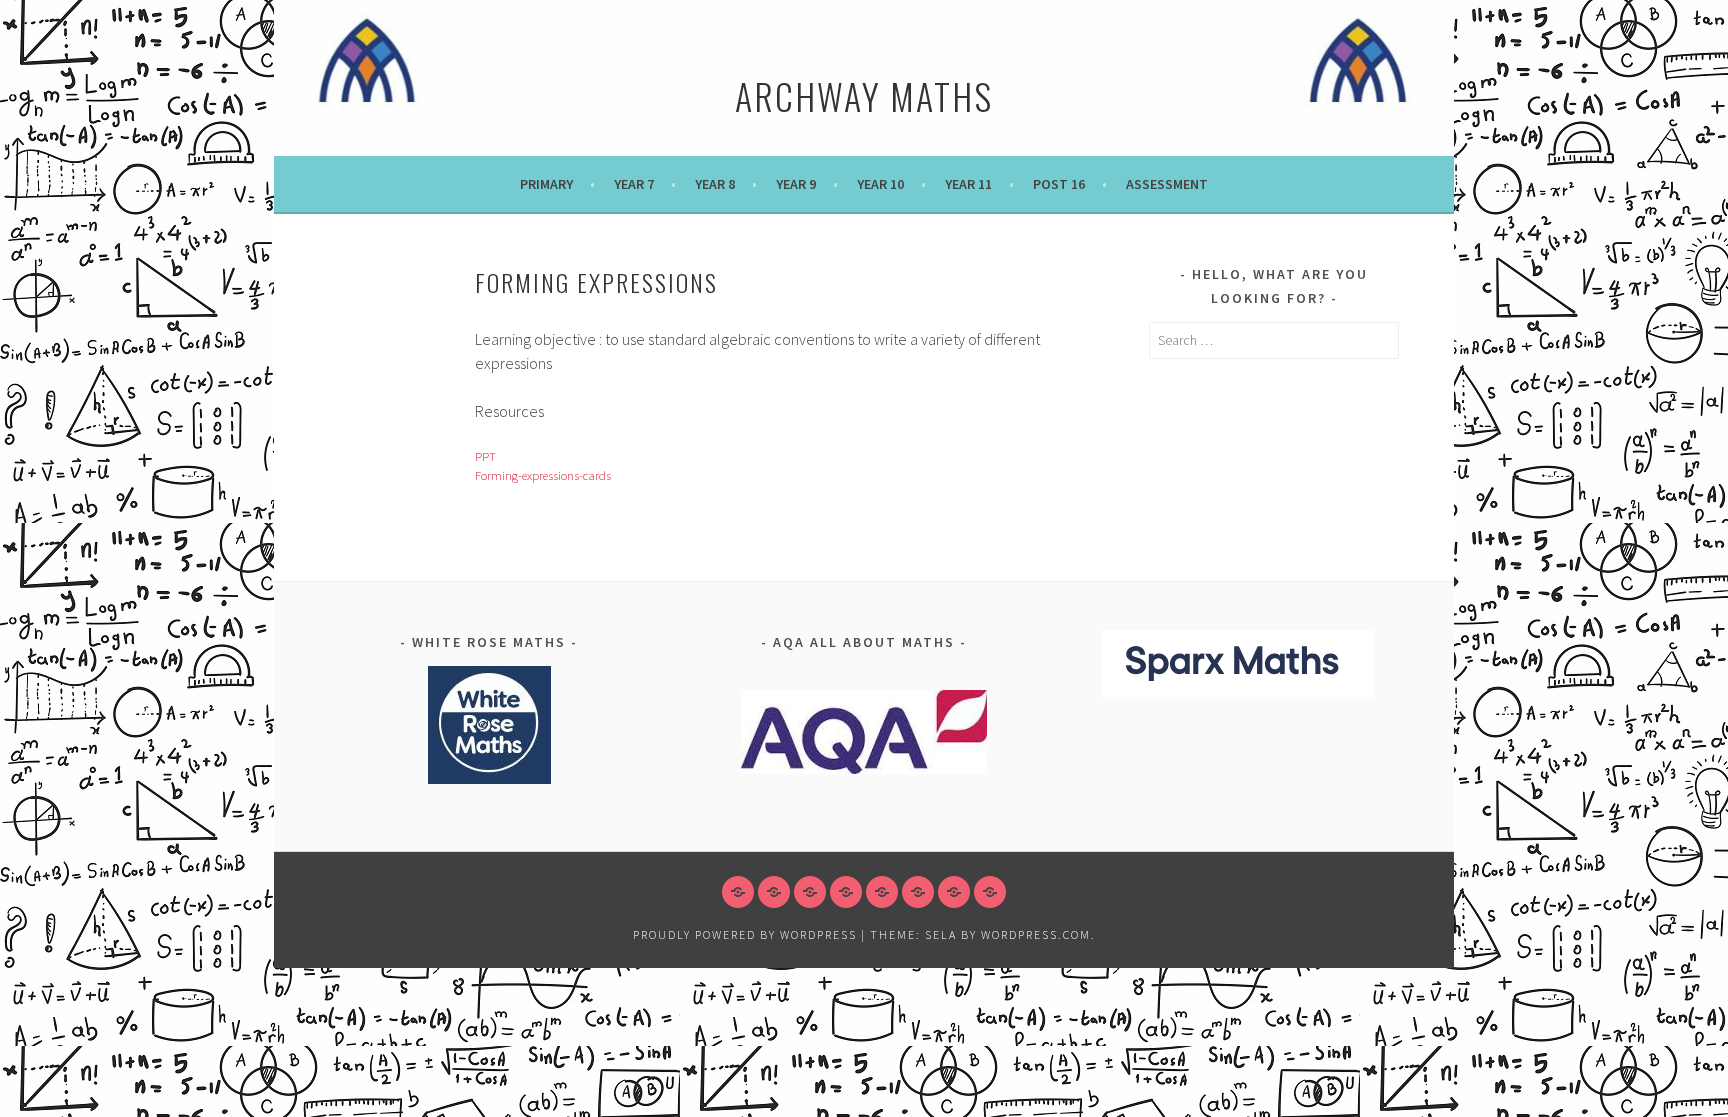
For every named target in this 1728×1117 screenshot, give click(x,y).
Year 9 (796, 184)
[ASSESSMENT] (990, 892)
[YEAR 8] (810, 892)
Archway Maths (864, 95)
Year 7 (634, 184)
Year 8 (715, 184)
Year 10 (880, 184)
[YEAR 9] (846, 892)
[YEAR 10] (882, 892)
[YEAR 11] (918, 892)
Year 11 (968, 184)
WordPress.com (1036, 934)
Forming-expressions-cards (543, 475)
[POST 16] (954, 892)
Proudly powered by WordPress (745, 934)
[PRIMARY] (738, 892)
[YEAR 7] (774, 892)
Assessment (1167, 184)
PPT (485, 456)
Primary (546, 184)
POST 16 (1059, 184)
